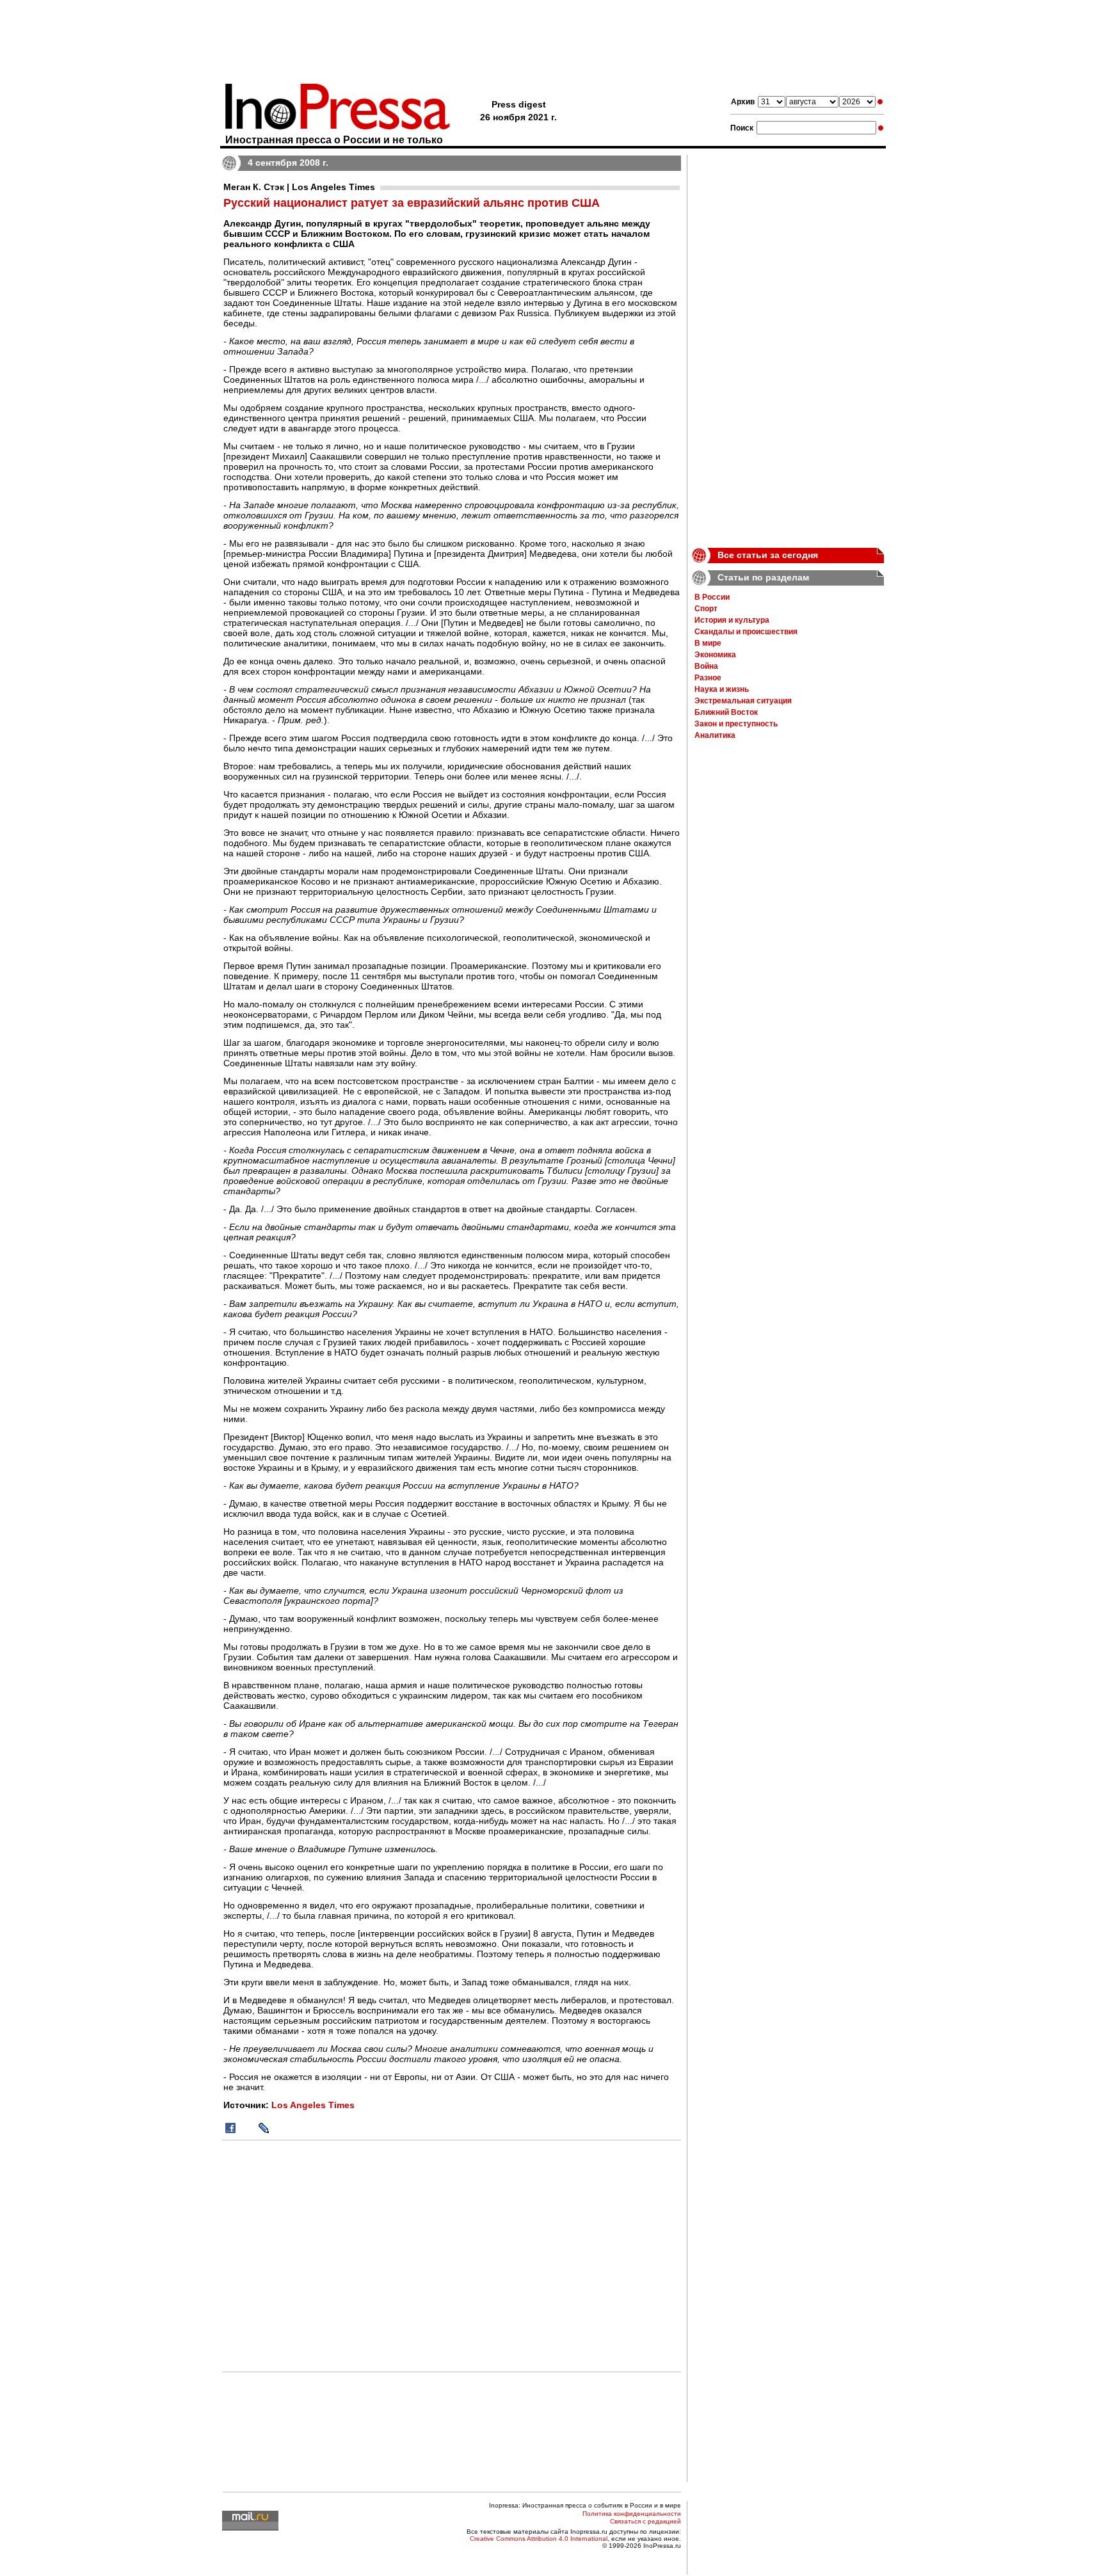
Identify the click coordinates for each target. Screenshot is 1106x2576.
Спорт (706, 609)
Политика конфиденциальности (632, 2514)
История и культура (732, 620)
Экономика (715, 655)
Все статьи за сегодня (768, 555)
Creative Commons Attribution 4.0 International (539, 2539)
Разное (708, 678)
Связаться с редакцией (645, 2521)
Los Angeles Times (313, 2105)
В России (712, 597)
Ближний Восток (726, 712)
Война (706, 666)
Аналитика (715, 735)
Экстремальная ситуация (743, 701)
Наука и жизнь (722, 689)
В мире (708, 643)
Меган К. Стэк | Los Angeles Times (299, 187)
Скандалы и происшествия (746, 632)
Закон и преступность (736, 724)
